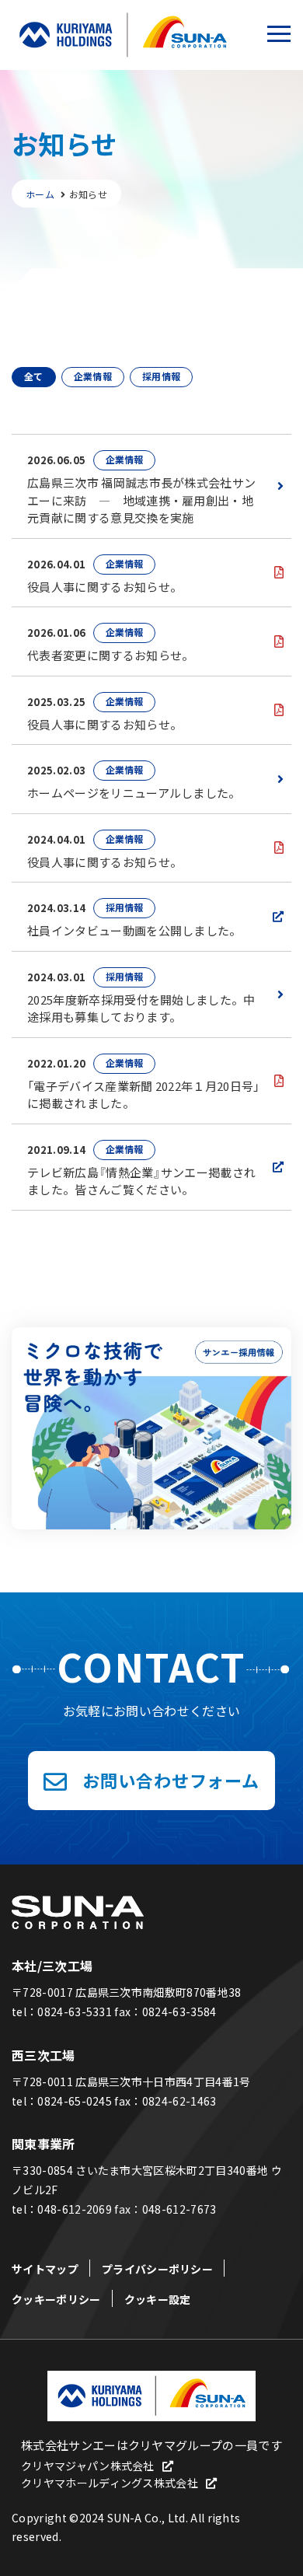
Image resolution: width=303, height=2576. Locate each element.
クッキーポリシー (56, 2299)
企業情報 (93, 376)
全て (34, 376)
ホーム (40, 194)
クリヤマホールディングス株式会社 (110, 2483)
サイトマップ (45, 2269)
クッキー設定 (158, 2299)
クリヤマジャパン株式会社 (88, 2466)
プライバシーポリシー (157, 2269)
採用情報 (161, 376)
